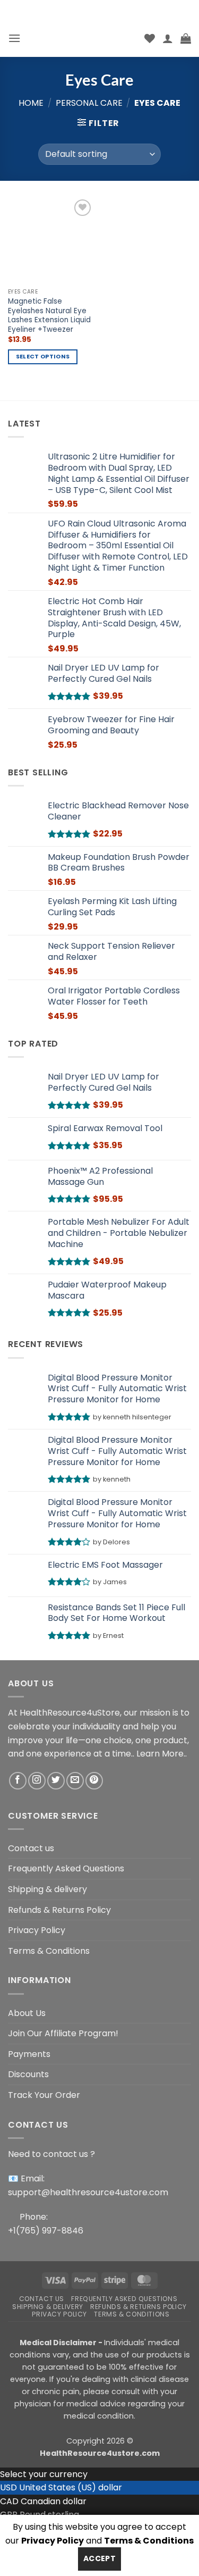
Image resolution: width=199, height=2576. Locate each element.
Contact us (31, 1848)
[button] (14, 38)
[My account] (168, 38)
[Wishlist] (150, 38)
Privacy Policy (37, 1930)
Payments (29, 2054)
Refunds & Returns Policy (59, 1910)
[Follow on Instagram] (37, 1781)
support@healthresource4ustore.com (88, 2192)
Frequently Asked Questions (66, 1868)
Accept (100, 2558)
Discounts (28, 2074)
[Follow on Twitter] (56, 1781)
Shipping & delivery (47, 1889)
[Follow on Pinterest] (94, 1781)
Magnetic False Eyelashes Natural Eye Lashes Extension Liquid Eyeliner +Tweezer (49, 316)
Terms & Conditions (49, 1951)
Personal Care (89, 103)
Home (31, 103)
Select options (43, 357)
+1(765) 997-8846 (46, 2231)
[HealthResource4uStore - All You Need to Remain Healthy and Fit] (83, 38)
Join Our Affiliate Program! (63, 2033)
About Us (27, 2013)
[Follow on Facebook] (18, 1781)
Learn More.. (162, 1754)
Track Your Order (44, 2095)
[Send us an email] (75, 1781)
